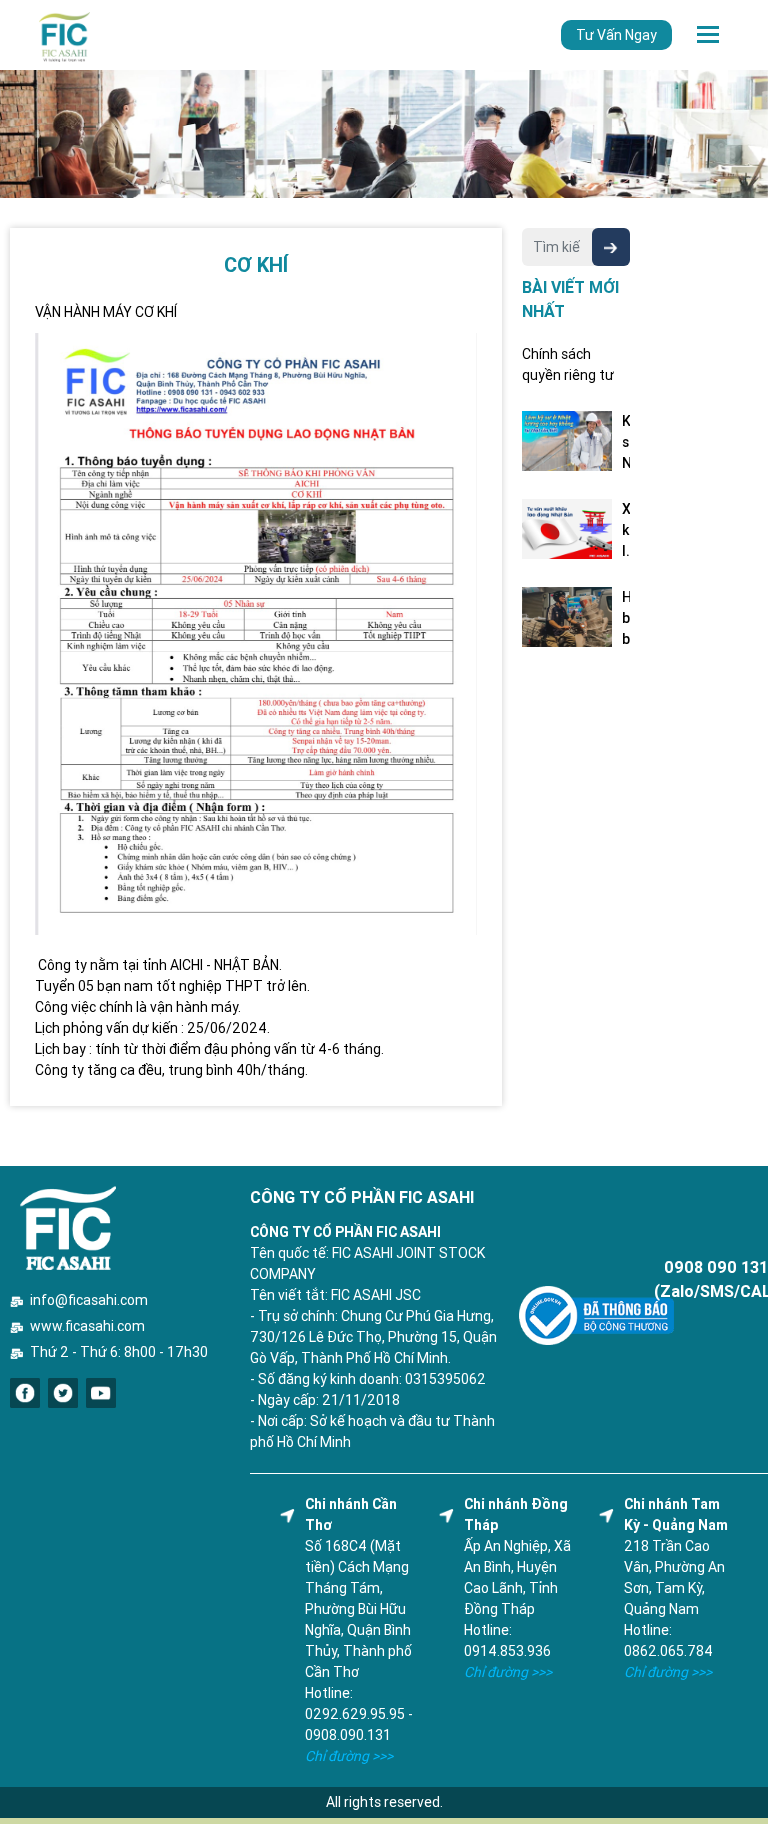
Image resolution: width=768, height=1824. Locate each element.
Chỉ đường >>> (349, 1756)
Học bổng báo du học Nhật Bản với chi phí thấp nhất (626, 619)
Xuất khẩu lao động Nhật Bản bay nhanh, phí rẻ (626, 531)
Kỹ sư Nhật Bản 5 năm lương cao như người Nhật (626, 443)
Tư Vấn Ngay (616, 35)
